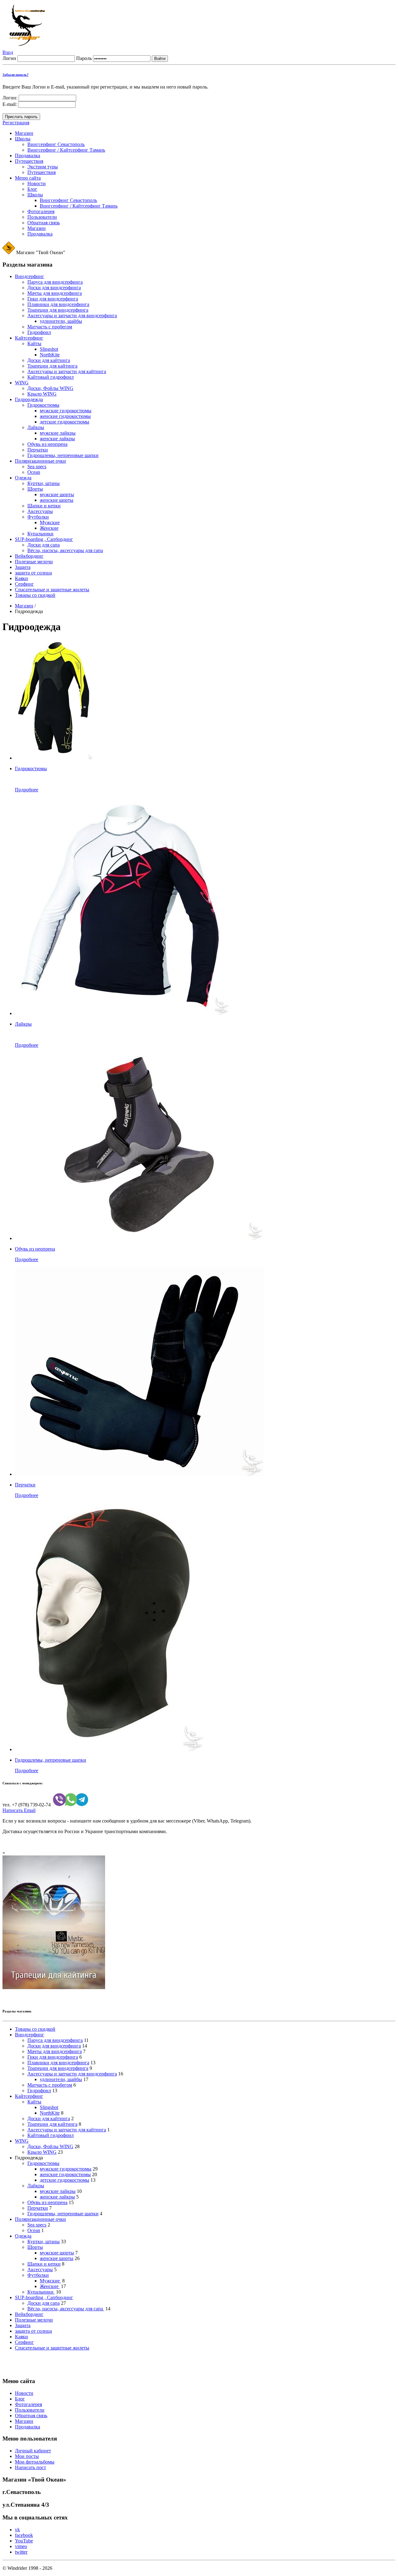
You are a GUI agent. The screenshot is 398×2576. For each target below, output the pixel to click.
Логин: (10, 98)
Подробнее (27, 790)
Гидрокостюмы (31, 769)
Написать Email (19, 1810)
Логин (9, 58)
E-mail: (10, 104)
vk (17, 2530)
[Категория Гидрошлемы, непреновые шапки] (109, 1749)
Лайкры (23, 1024)
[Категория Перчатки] (139, 1474)
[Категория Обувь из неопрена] (139, 1238)
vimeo (21, 2546)
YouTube (24, 2541)
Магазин (24, 606)
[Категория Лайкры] (122, 1013)
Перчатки (25, 1485)
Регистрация (16, 123)
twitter (21, 2552)
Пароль (84, 58)
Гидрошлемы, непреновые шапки (51, 1760)
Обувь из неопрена (35, 1249)
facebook (24, 2535)
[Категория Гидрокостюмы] (54, 758)
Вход (8, 52)
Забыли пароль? (16, 75)
